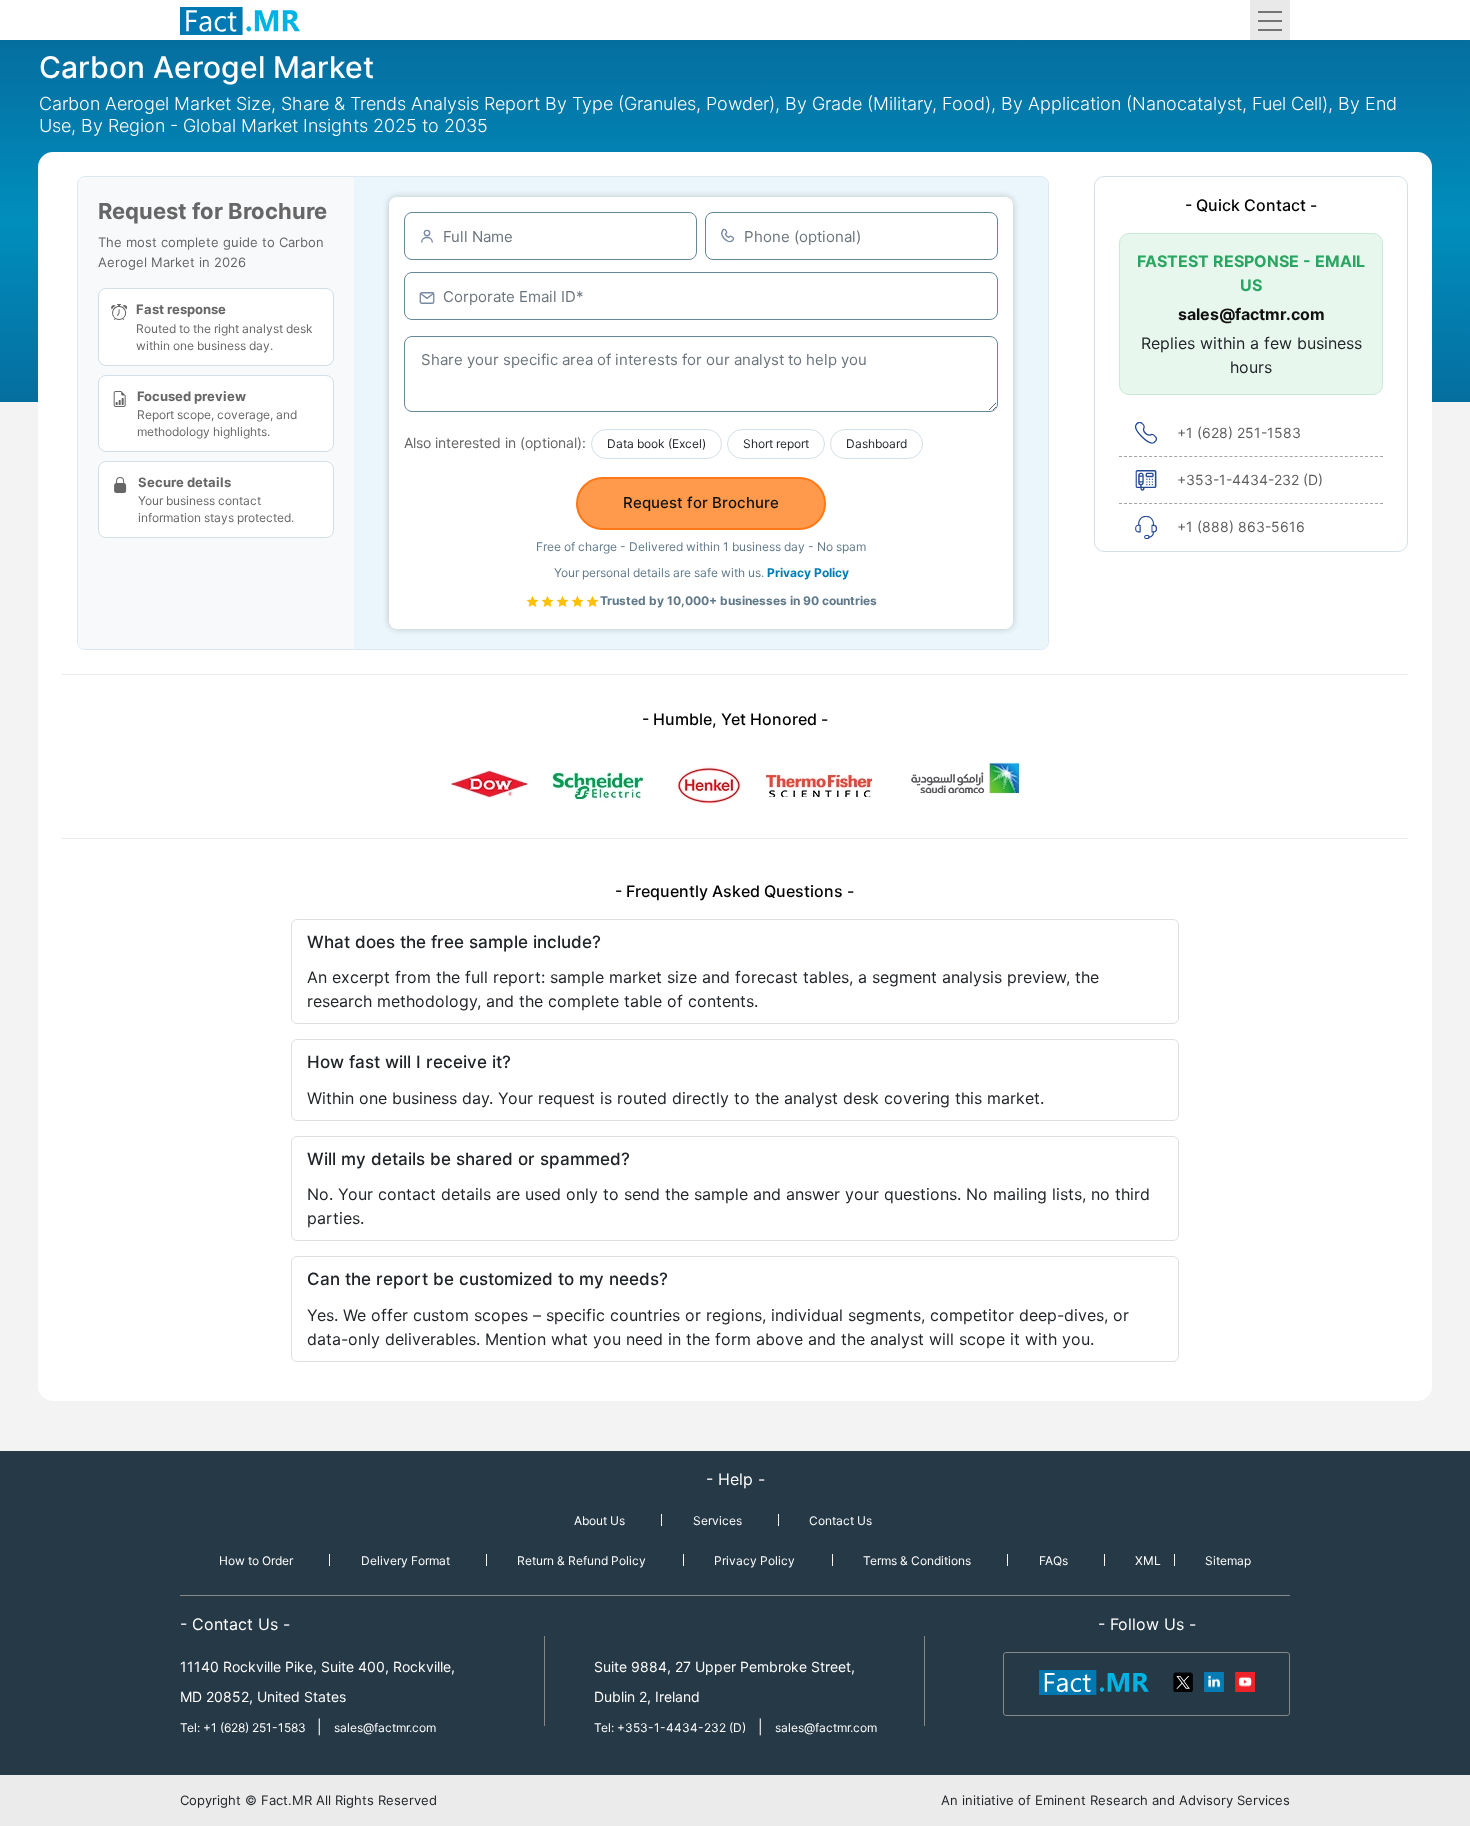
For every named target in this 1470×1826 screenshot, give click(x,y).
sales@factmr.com (1251, 314)
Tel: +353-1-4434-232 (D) (670, 1727)
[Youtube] (1244, 1681)
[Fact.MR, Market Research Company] (240, 20)
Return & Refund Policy (581, 1560)
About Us (599, 1520)
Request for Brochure (701, 502)
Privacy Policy (808, 572)
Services (717, 1520)
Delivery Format (405, 1560)
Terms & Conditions (917, 1560)
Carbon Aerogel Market (206, 67)
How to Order (256, 1560)
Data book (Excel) (656, 443)
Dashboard (876, 443)
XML (1148, 1560)
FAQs (1053, 1560)
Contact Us (840, 1520)
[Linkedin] (1214, 1681)
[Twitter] (1184, 1681)
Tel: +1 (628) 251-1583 (244, 1727)
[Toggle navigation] (1270, 20)
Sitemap (1228, 1560)
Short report (776, 443)
